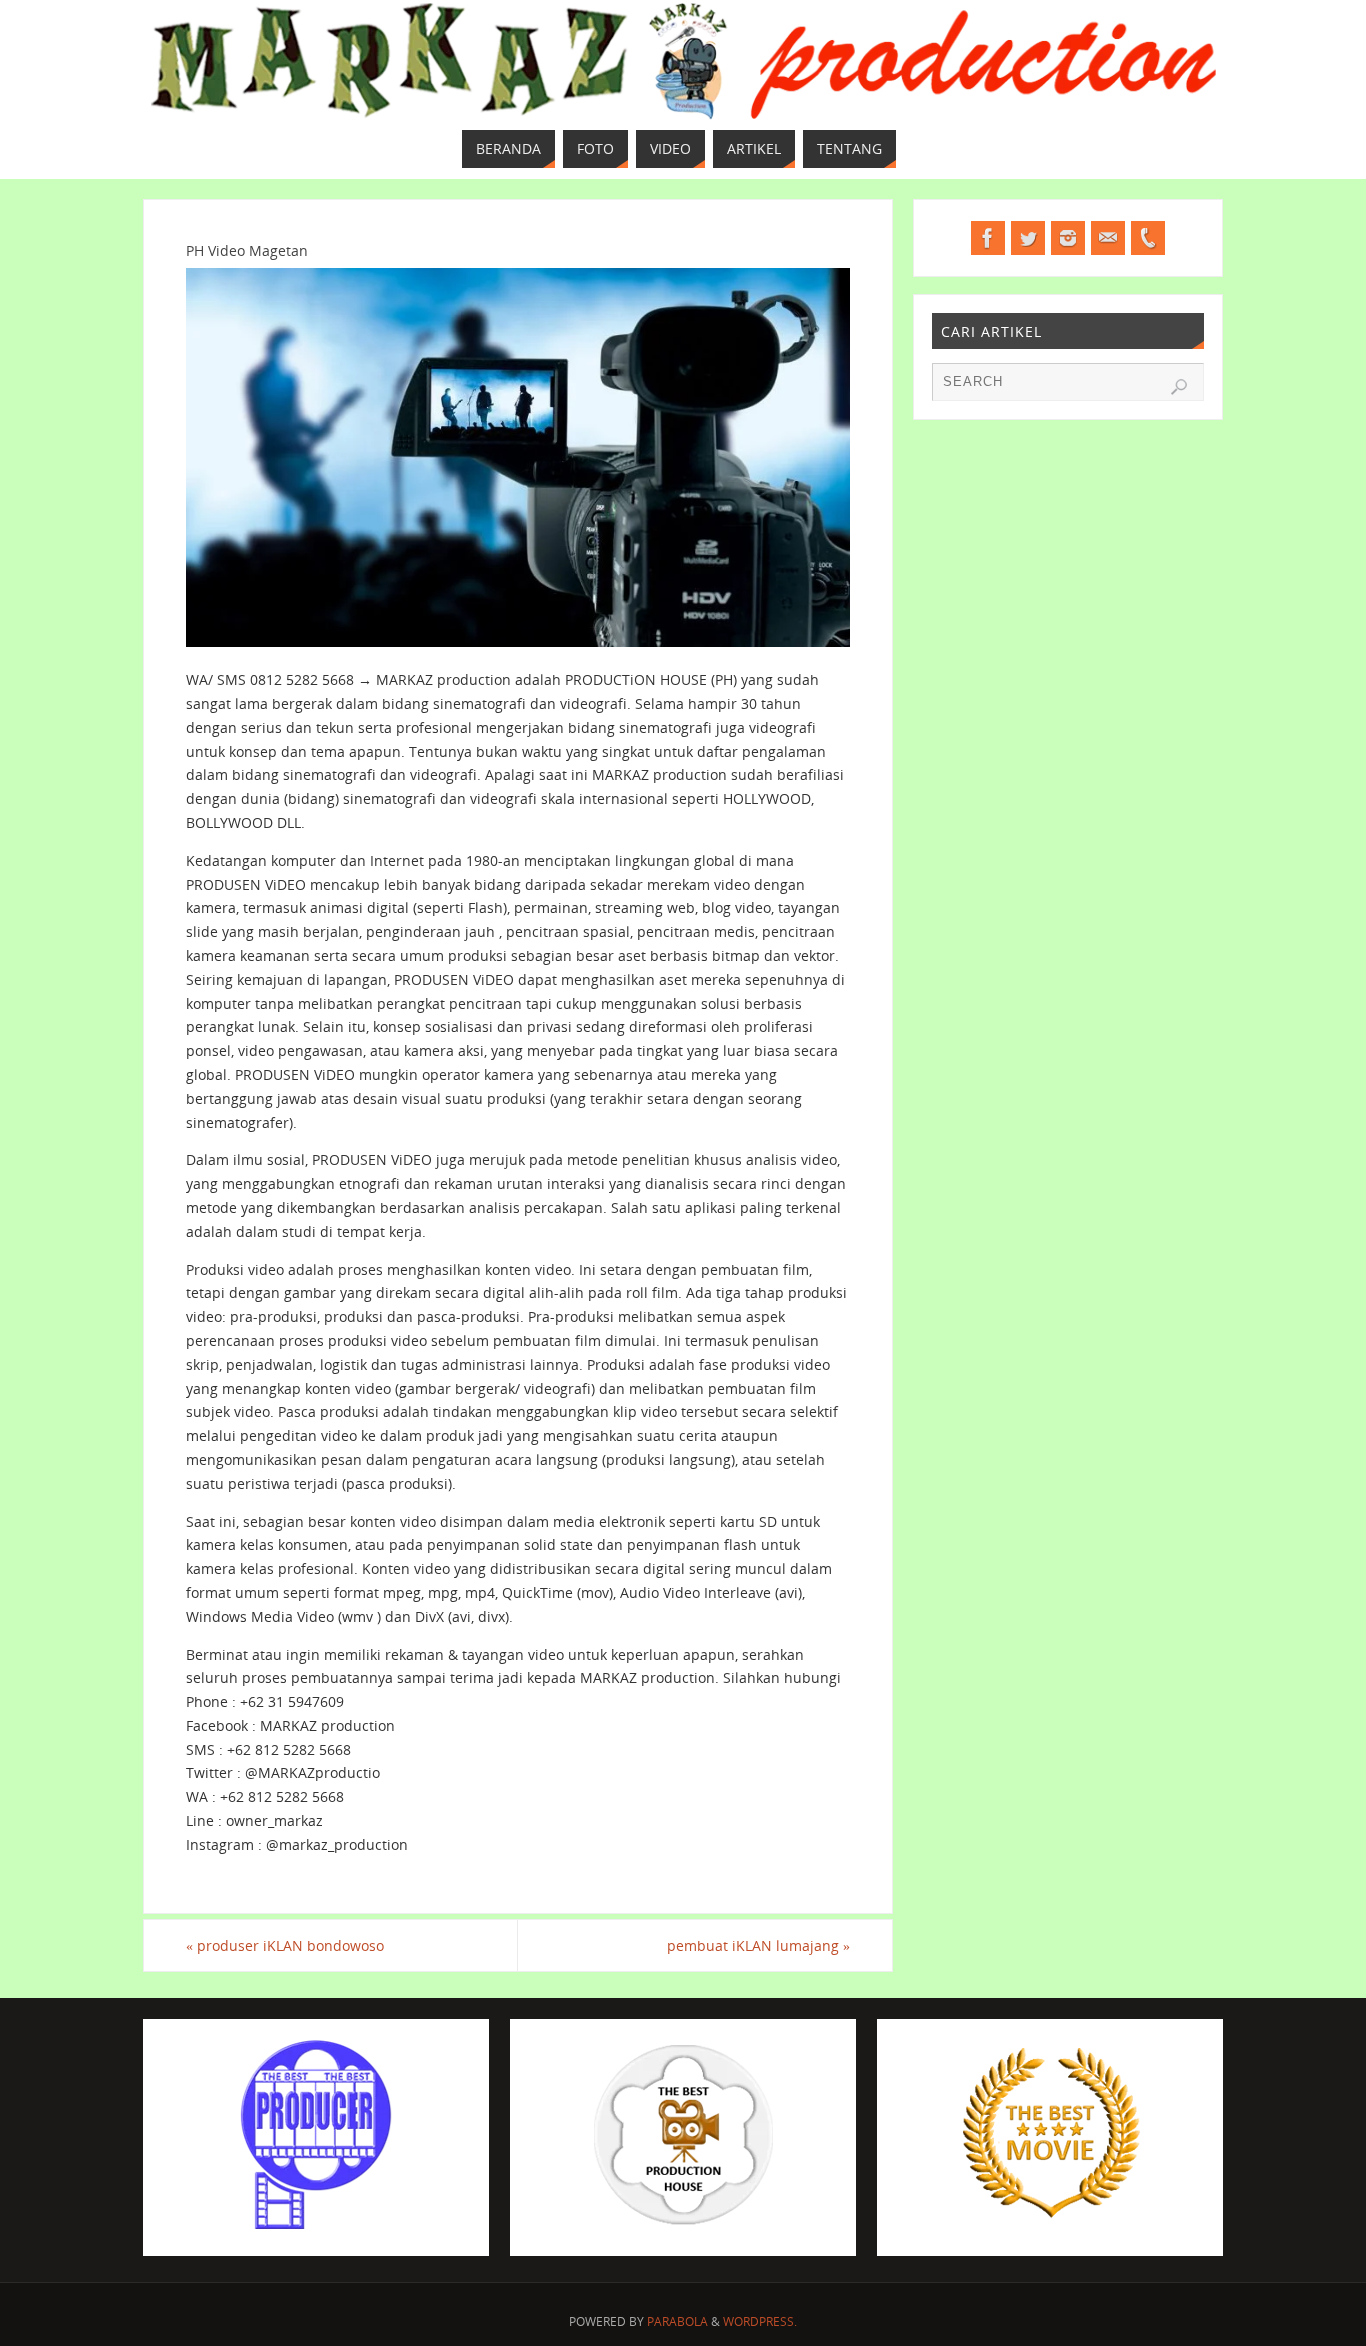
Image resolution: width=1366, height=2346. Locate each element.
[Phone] (1148, 238)
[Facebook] (988, 238)
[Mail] (1108, 238)
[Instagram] (1068, 238)
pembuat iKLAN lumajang (758, 1945)
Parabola (677, 2321)
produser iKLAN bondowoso (285, 1945)
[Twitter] (1028, 238)
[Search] (1179, 387)
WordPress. (760, 2321)
